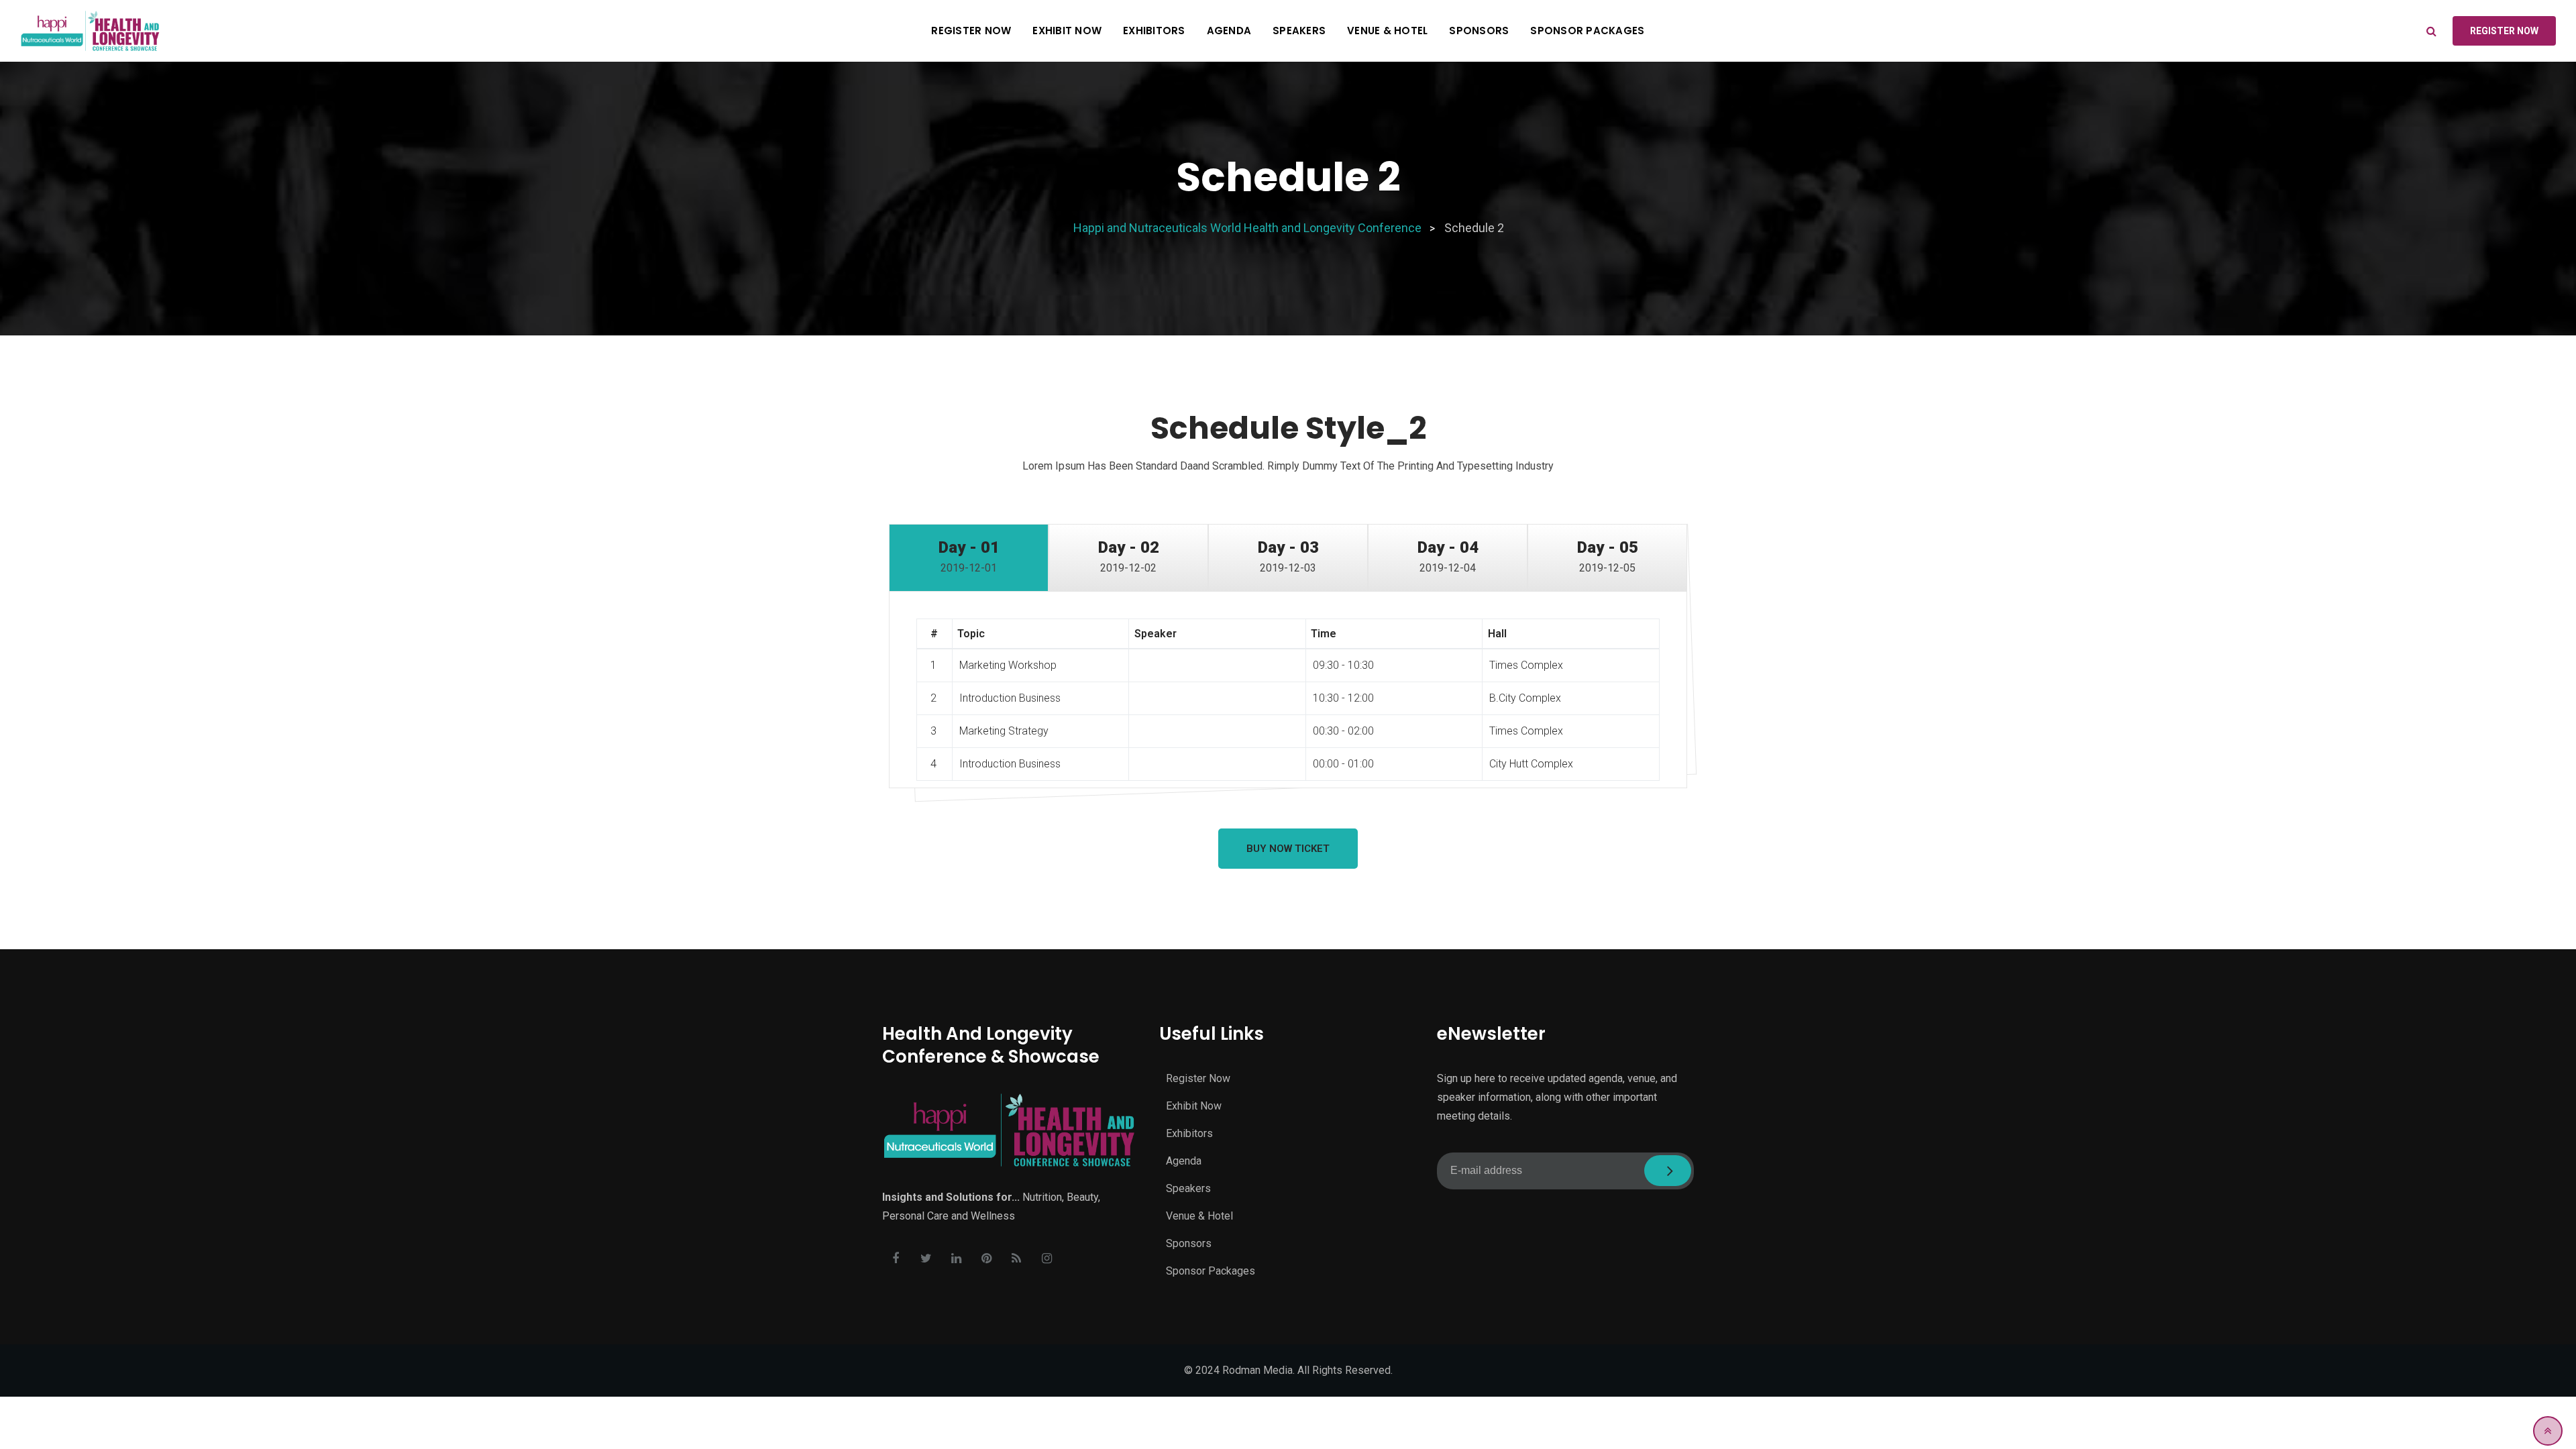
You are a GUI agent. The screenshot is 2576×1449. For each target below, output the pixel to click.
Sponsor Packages (1587, 31)
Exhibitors (1154, 31)
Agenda (1229, 31)
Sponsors (1479, 31)
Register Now (971, 31)
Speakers (1299, 31)
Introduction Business (1010, 698)
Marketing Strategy (1004, 731)
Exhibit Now (1067, 31)
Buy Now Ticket (1288, 849)
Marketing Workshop (1008, 665)
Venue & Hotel (1387, 31)
